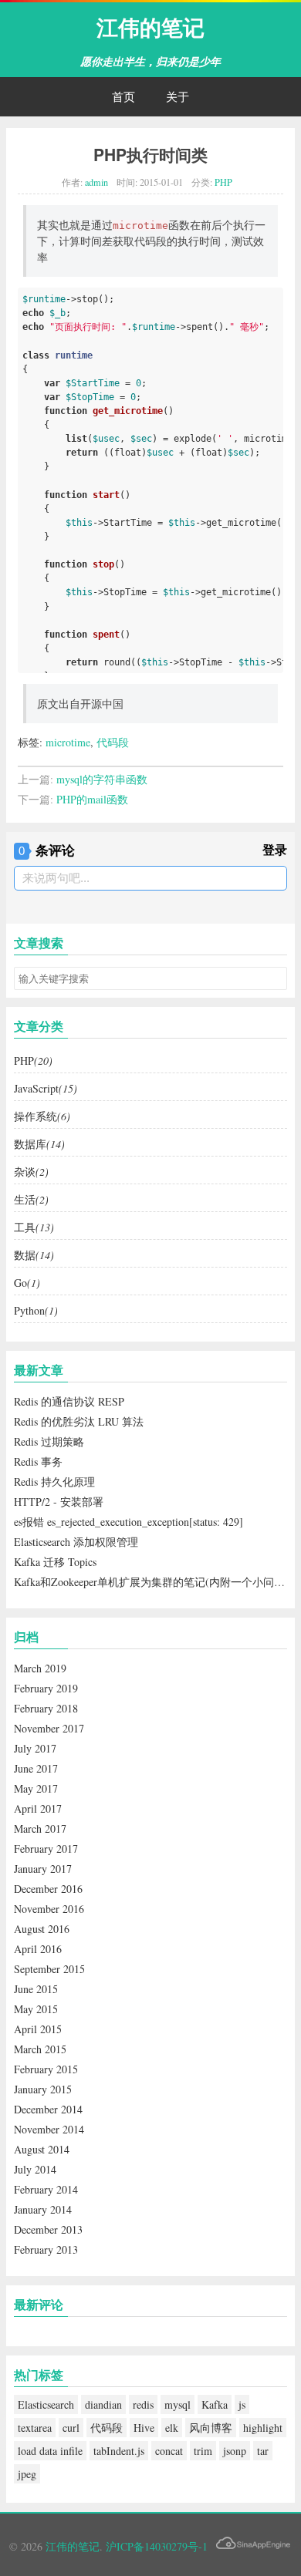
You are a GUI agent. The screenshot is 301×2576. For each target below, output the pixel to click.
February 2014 (46, 2189)
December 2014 (48, 2109)
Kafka (215, 2404)
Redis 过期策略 (49, 1441)
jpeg (27, 2474)
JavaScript (46, 1088)
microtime (68, 742)
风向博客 (211, 2428)
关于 (178, 96)
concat (169, 2451)
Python (36, 1310)
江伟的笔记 (150, 27)
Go (27, 1283)
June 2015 (36, 1989)
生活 (31, 1199)
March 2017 (40, 1828)
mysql (178, 2404)
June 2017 (36, 1768)
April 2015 (38, 2029)
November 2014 (49, 2129)
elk (172, 2428)
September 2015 (49, 1969)
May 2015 (36, 2009)
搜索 (275, 978)
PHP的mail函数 (92, 799)
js (242, 2404)
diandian (103, 2404)
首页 (123, 96)
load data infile (50, 2451)
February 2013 (46, 2249)
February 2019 (46, 1688)
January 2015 (43, 2089)
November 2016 (49, 1909)
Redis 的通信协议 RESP (69, 1401)
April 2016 (38, 1949)
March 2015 (40, 2049)
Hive (144, 2428)
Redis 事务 (38, 1461)
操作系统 (42, 1116)
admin (96, 182)
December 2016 (48, 1889)
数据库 (39, 1144)
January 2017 (43, 1869)
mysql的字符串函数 (102, 779)
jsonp (235, 2451)
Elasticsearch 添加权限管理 (76, 1542)
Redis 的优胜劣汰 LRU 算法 (79, 1421)
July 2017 (35, 1748)
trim (203, 2451)
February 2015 (46, 2069)
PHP (223, 182)
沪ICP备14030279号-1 (157, 2546)
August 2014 (42, 2149)
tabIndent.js (119, 2451)
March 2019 (40, 1668)
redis (143, 2404)
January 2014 (43, 2209)
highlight (263, 2428)
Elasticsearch (46, 2404)
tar (263, 2451)
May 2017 (36, 1788)
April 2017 (38, 1808)
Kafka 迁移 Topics (55, 1562)
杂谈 (31, 1172)
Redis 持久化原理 (54, 1482)
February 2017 (46, 1849)
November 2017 (49, 1728)
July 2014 (35, 2169)
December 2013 (48, 2229)
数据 (34, 1255)
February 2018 (46, 1708)
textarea (35, 2428)
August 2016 (42, 1929)
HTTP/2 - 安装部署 (59, 1502)
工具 (34, 1227)
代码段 (113, 742)
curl (71, 2428)
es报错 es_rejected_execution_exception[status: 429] (129, 1522)
